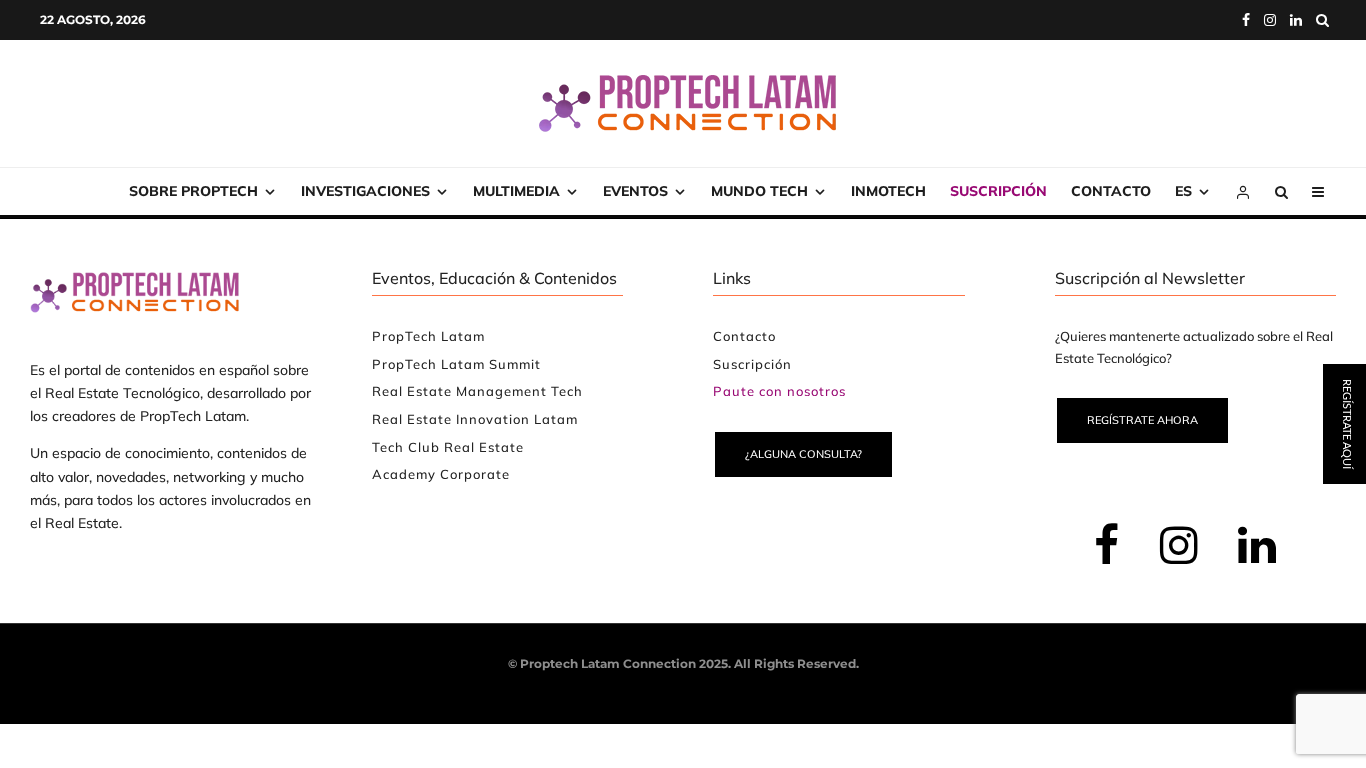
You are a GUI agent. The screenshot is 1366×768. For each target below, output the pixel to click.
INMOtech (888, 191)
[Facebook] (1246, 20)
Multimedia (516, 191)
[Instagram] (1270, 20)
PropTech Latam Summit (456, 364)
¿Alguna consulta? (803, 454)
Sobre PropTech (193, 191)
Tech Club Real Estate (448, 447)
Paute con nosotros (779, 391)
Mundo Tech (759, 191)
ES (1183, 191)
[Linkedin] (1296, 20)
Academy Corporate (441, 474)
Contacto (1111, 191)
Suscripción (998, 191)
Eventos (635, 191)
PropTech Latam (428, 336)
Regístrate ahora (1142, 420)
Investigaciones (365, 191)
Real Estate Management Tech (477, 391)
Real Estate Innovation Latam (475, 419)
